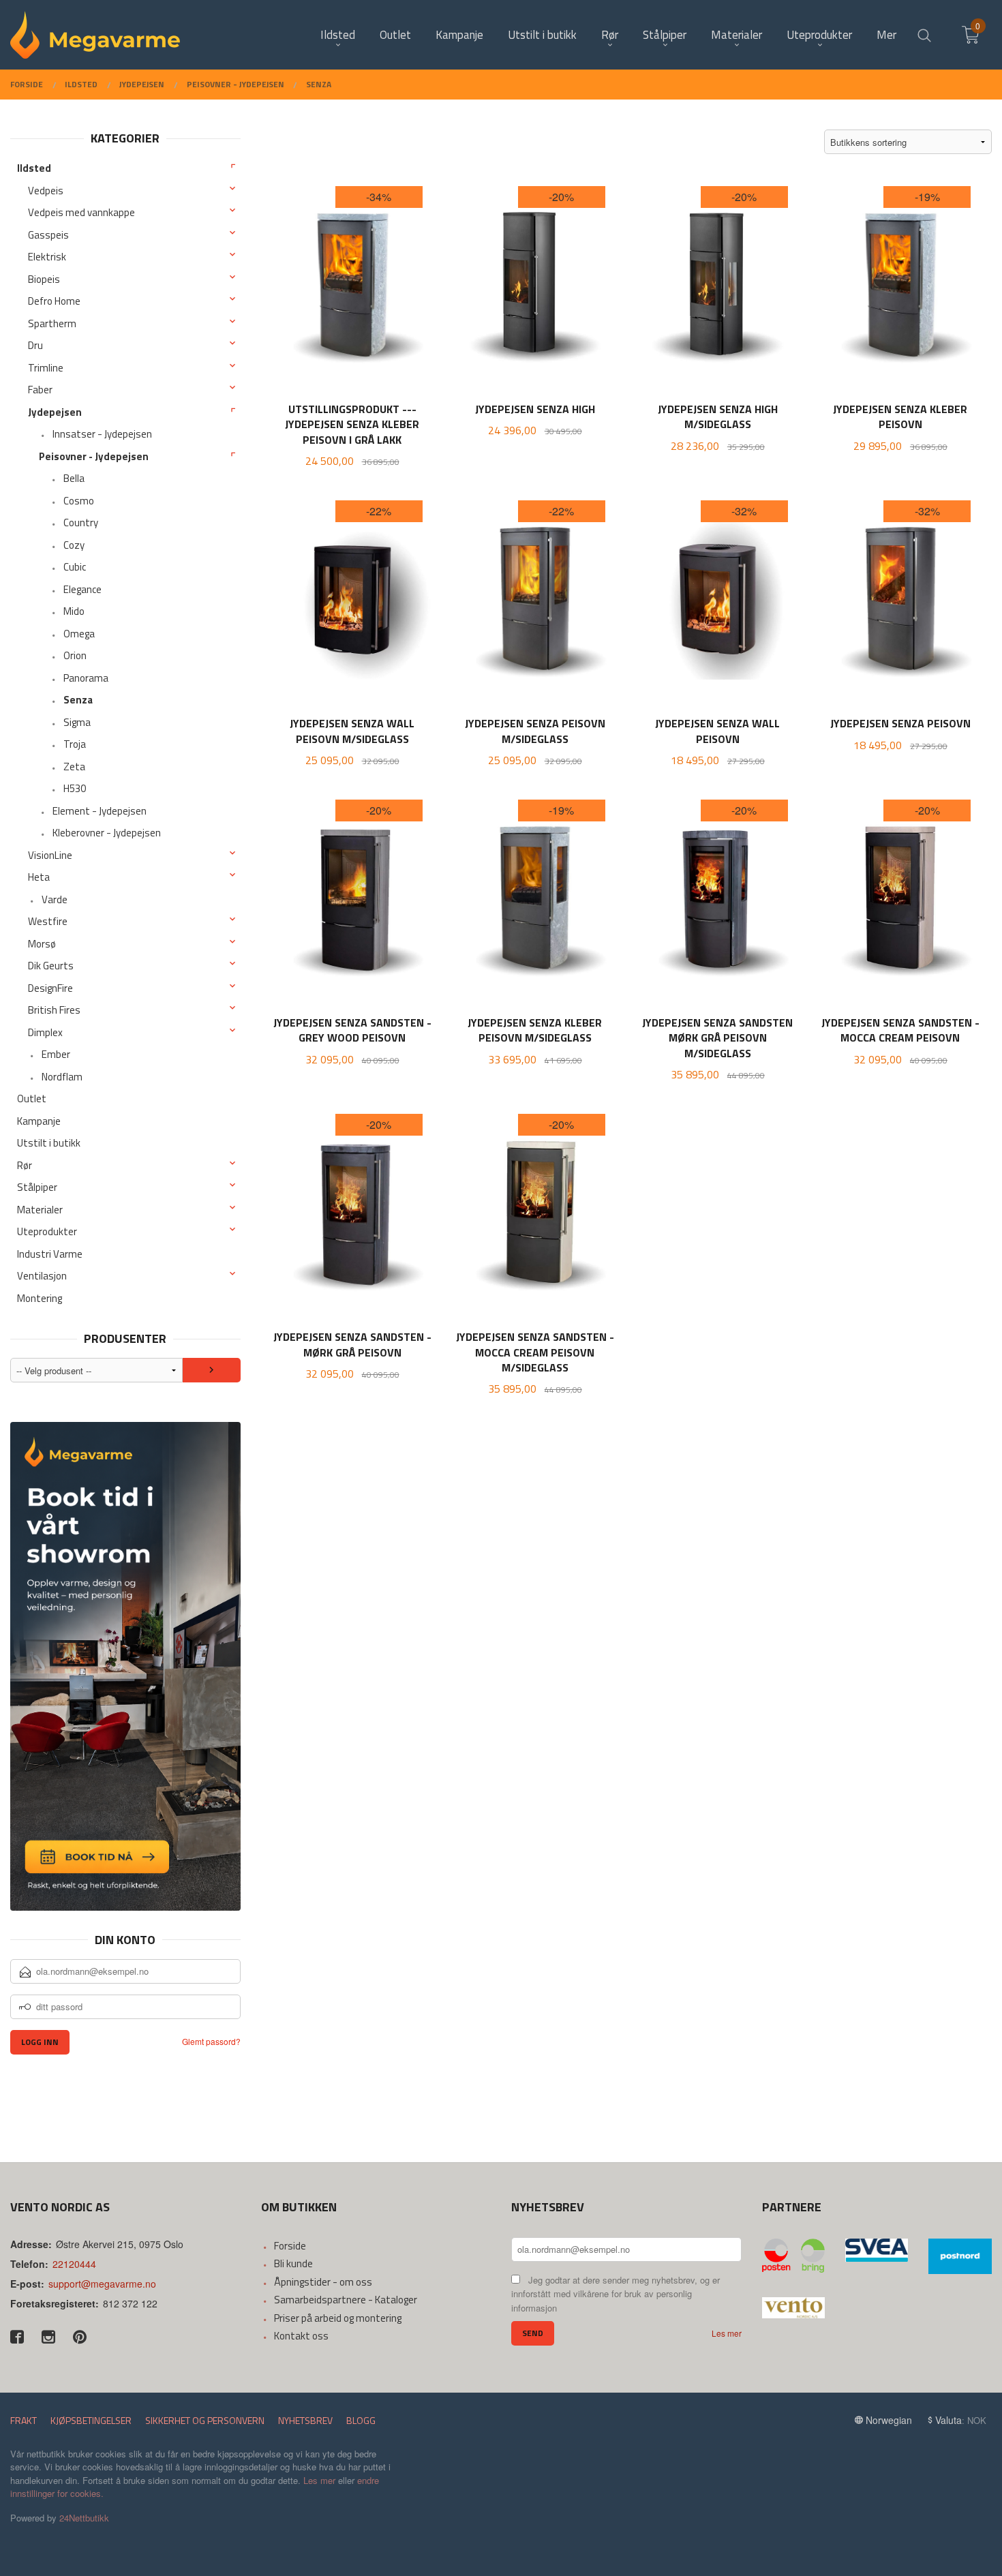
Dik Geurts (51, 966)
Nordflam (62, 1077)
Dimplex (45, 1032)
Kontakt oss (301, 2336)
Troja (75, 744)
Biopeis (44, 279)
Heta (39, 877)
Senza (78, 700)
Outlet (32, 1098)
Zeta (74, 767)
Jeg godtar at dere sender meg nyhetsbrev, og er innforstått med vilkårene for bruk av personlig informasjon (616, 2294)
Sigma (77, 722)
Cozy (74, 545)
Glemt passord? (211, 2041)
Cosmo (79, 501)
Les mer (727, 2333)
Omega (79, 634)
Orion (75, 655)
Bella (74, 478)
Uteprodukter (47, 1231)
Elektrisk (47, 257)
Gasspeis (48, 235)
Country (81, 522)
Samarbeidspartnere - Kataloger (346, 2300)
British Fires (54, 1010)
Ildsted (34, 168)
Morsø (42, 944)
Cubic (75, 567)
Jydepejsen (55, 412)
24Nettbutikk (84, 2518)
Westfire (48, 921)
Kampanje (39, 1121)
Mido (74, 611)
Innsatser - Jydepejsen (102, 434)
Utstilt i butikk (49, 1143)
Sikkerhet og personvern (205, 2420)
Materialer (40, 1210)
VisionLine (50, 855)
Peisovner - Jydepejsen (94, 456)
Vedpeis (46, 191)
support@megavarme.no (102, 2284)
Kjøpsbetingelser (91, 2420)
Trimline (46, 368)
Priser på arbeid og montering (338, 2318)
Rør (25, 1165)
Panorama (86, 678)
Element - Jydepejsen (100, 811)
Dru (35, 345)
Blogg (361, 2420)
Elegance (82, 589)
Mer (886, 35)
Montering (40, 1298)
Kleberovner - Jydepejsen (107, 833)
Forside (290, 2246)
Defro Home (54, 301)
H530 (75, 788)
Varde (55, 899)
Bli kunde (293, 2263)
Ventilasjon (42, 1276)
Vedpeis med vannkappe (81, 212)
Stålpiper (37, 1187)
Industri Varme (50, 1254)
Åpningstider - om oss (323, 2282)
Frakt (24, 2420)
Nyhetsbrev (305, 2420)
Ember (56, 1054)
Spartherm (52, 323)
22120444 (74, 2264)
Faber (40, 390)
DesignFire (50, 988)
